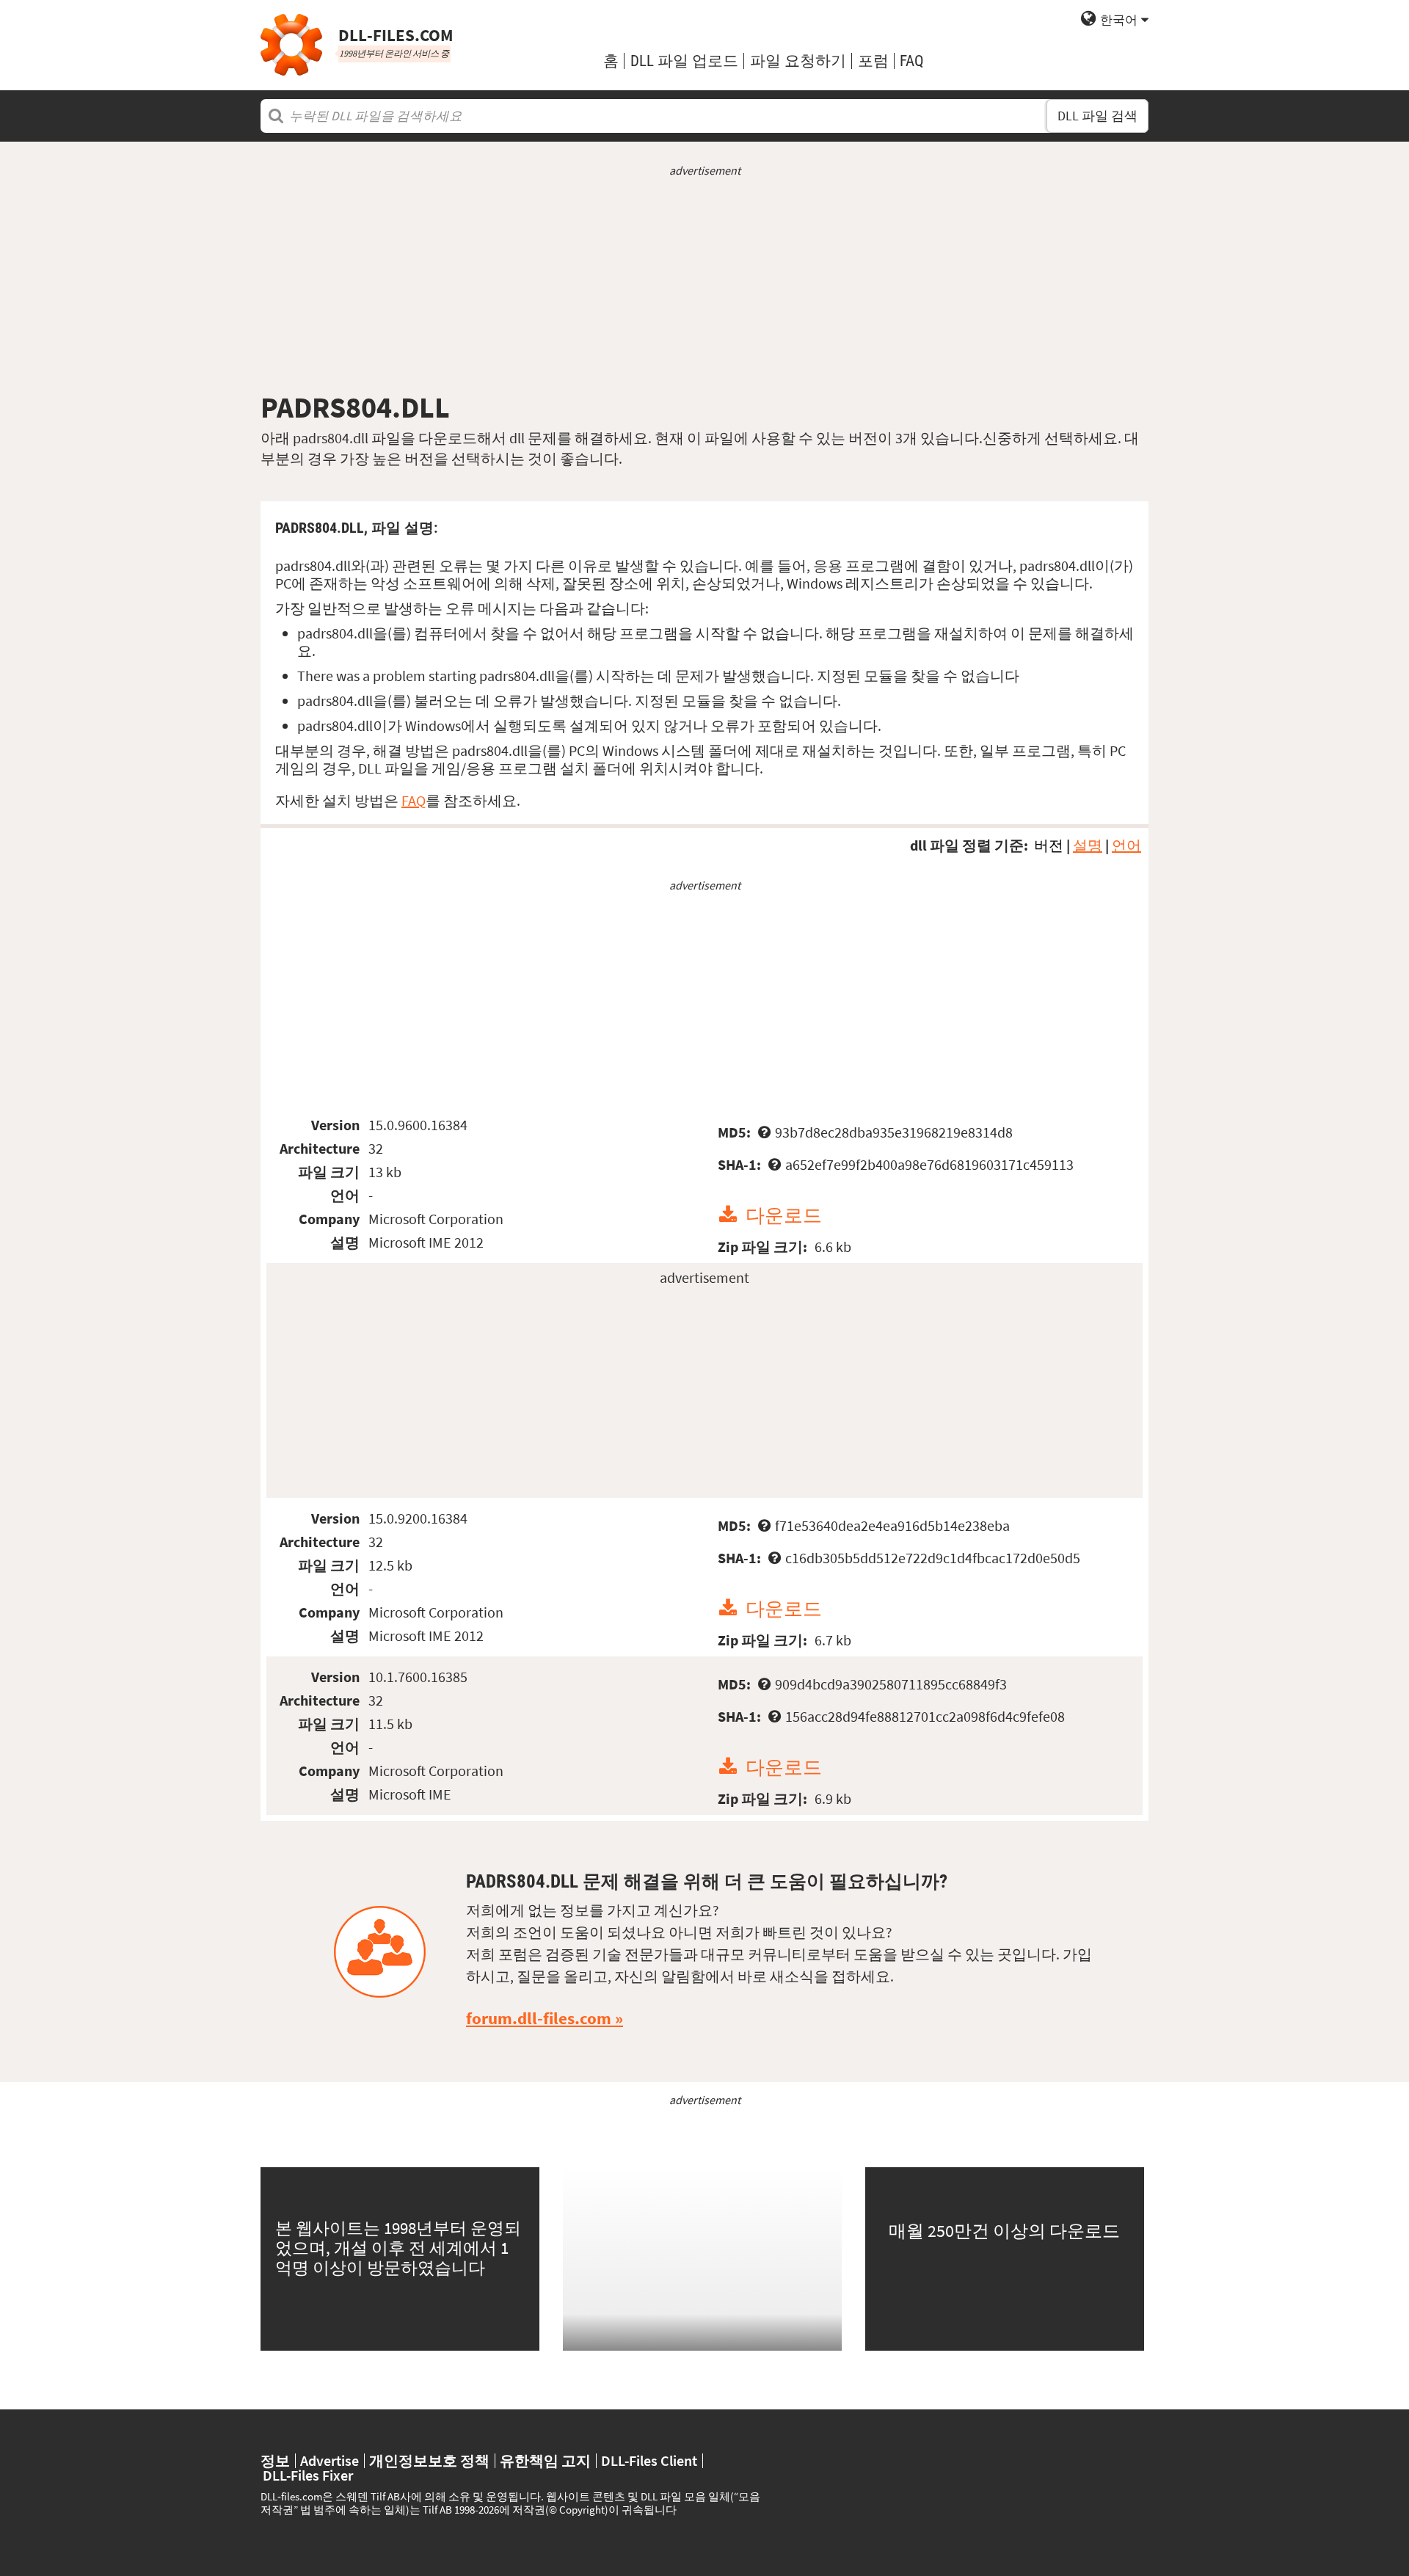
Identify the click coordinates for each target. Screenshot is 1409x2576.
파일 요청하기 (798, 61)
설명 (1088, 845)
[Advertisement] (704, 284)
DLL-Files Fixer (308, 2475)
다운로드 (784, 1215)
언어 (1126, 845)
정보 (275, 2461)
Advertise (330, 2461)
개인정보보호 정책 (429, 2461)
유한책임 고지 (545, 2461)
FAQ (912, 61)
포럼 (873, 61)
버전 (1049, 845)
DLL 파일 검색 (1097, 116)
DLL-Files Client (649, 2461)
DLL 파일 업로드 (684, 61)
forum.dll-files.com (539, 2018)
